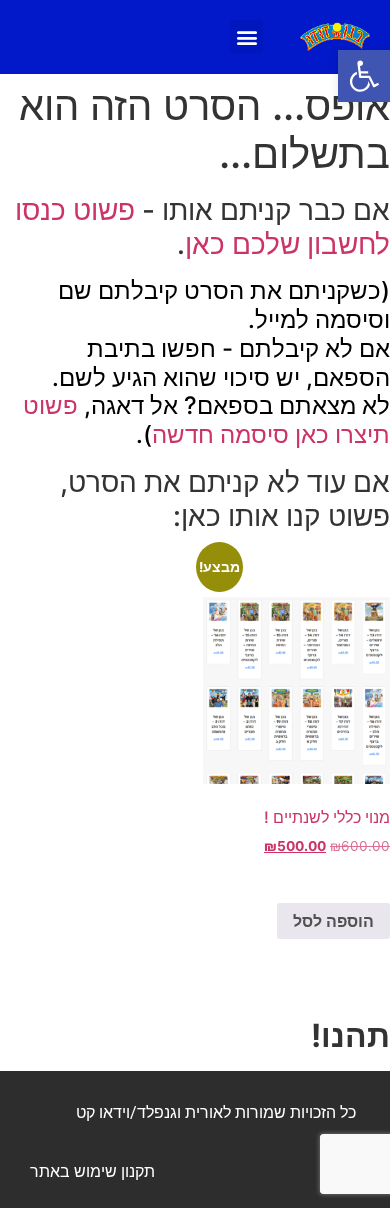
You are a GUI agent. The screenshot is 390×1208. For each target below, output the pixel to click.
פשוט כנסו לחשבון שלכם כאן (202, 227)
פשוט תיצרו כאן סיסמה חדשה (206, 420)
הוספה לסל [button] (333, 921)
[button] (364, 76)
